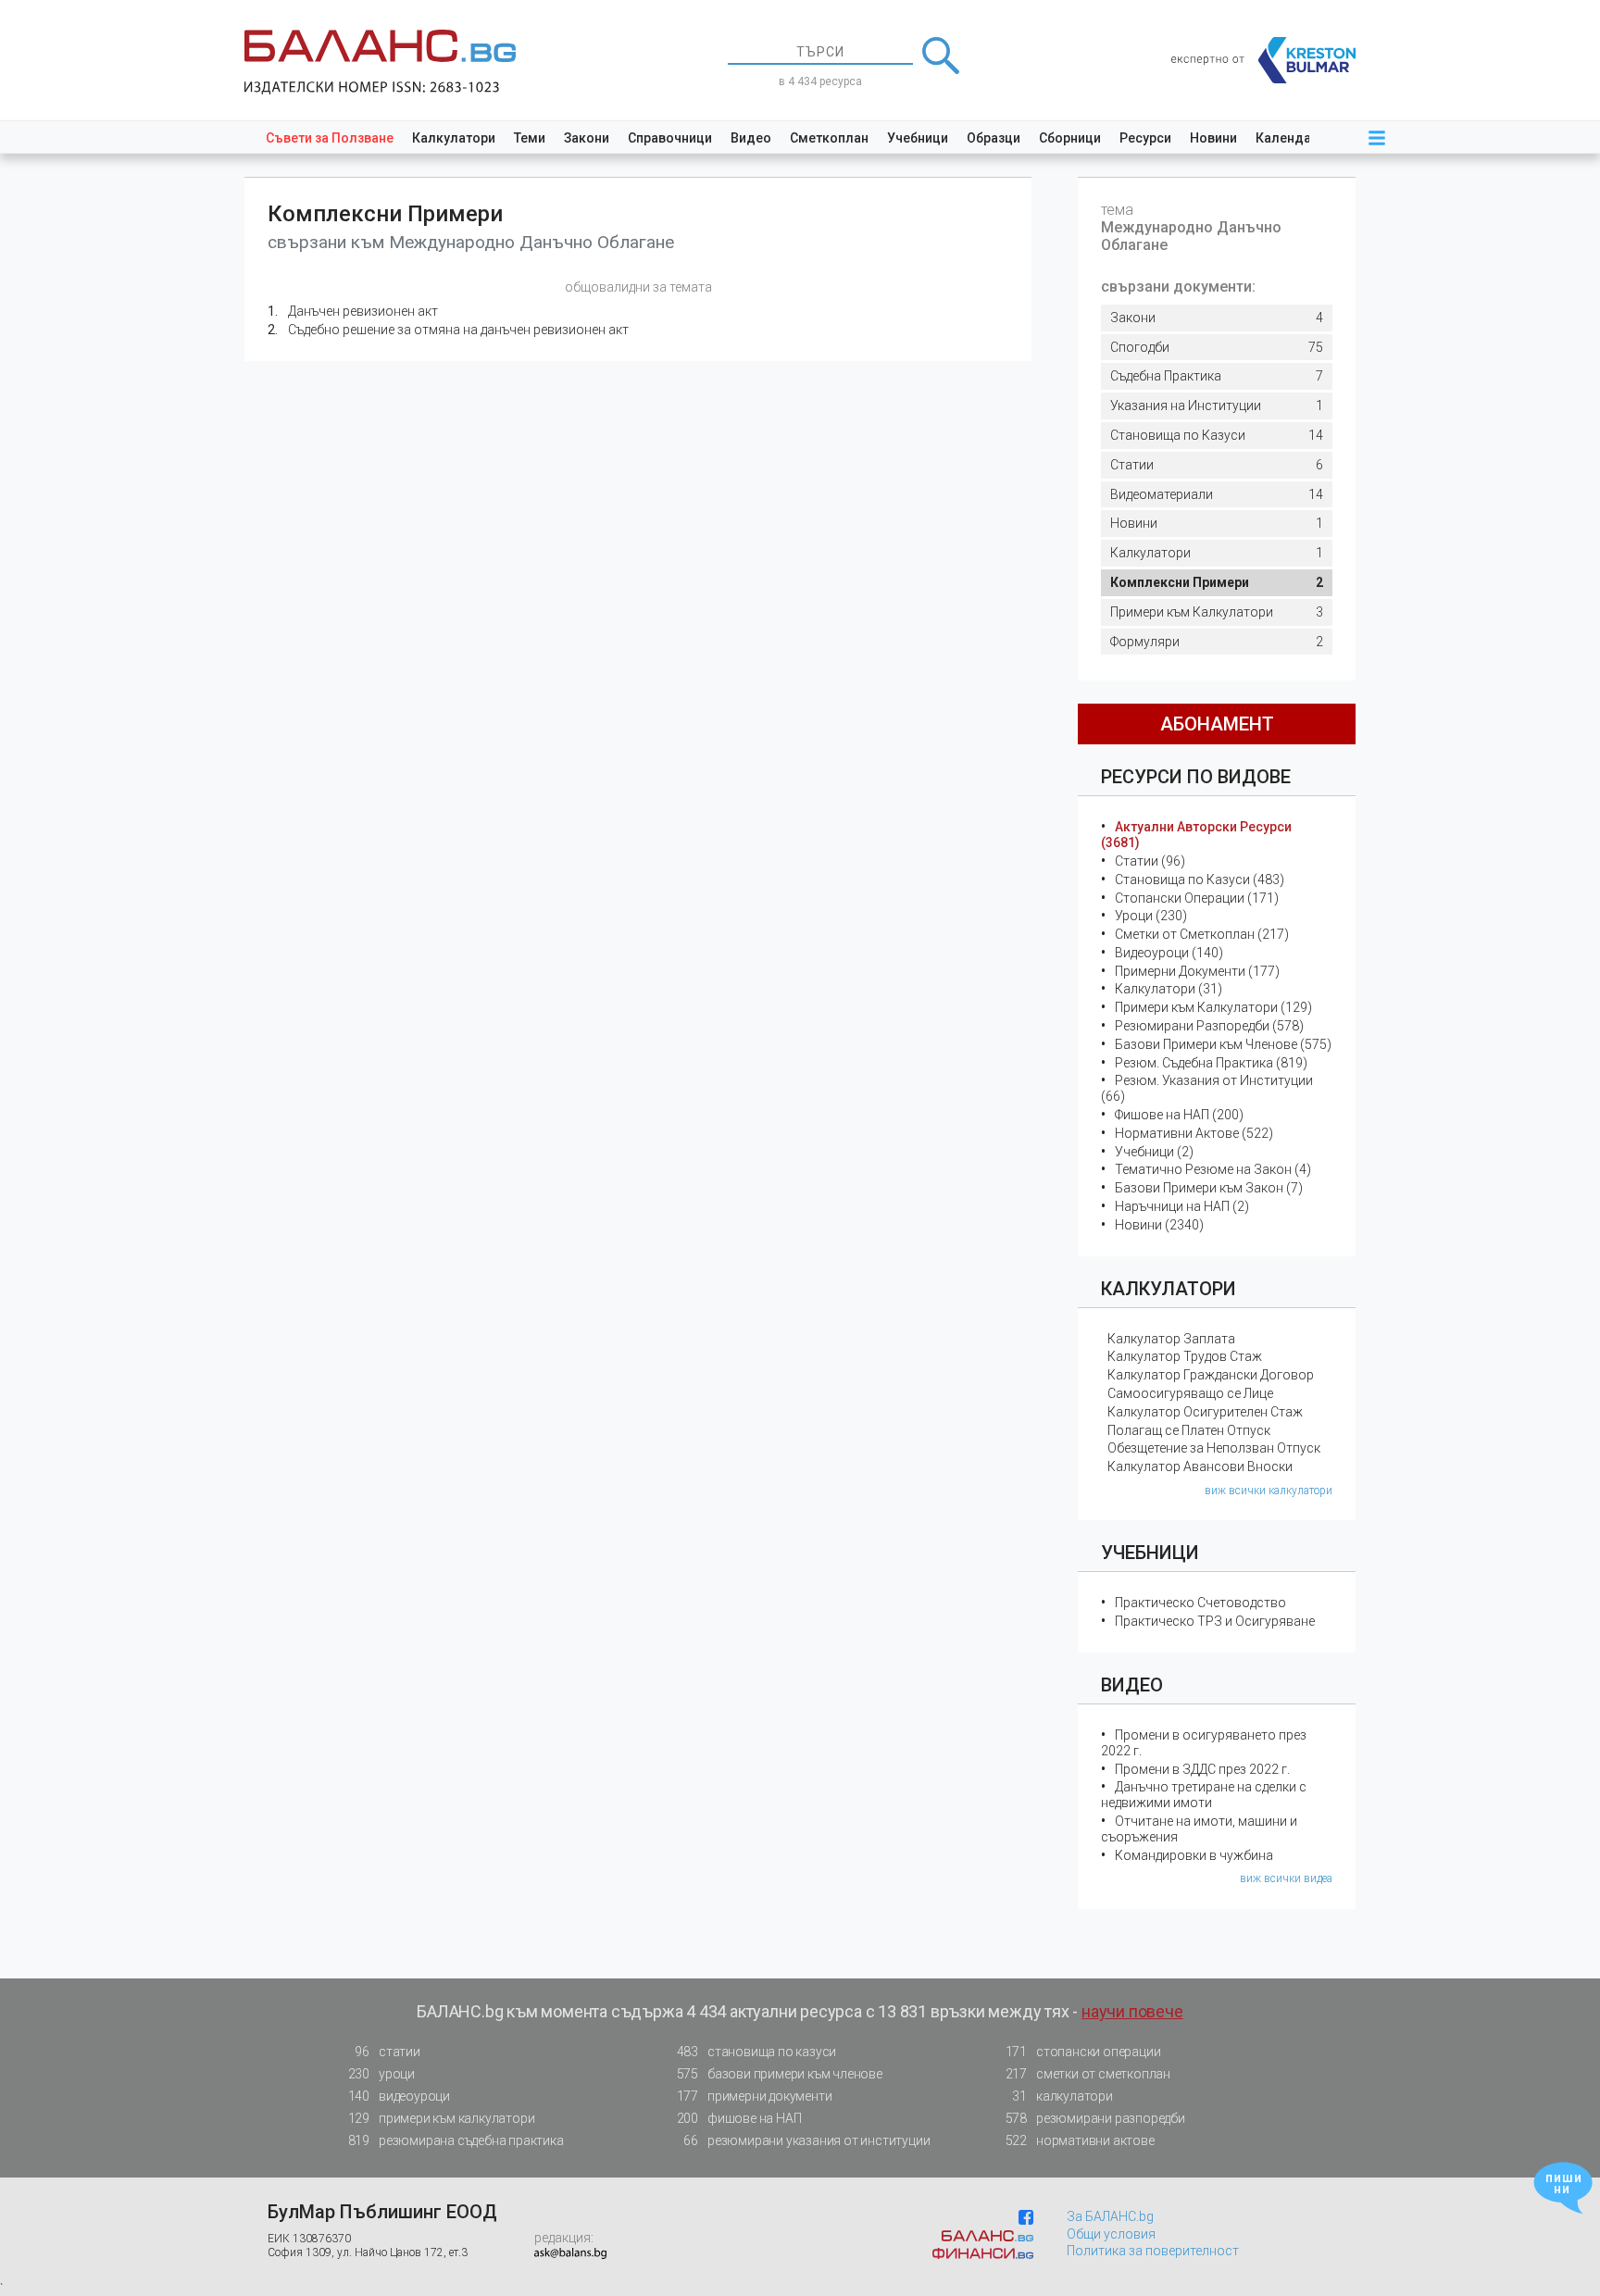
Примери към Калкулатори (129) (1213, 1007)
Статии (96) (1150, 861)
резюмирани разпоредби (1095, 2118)
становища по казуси (757, 2052)
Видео (751, 138)
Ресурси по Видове (1196, 777)
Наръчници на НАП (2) (1182, 1206)
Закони (587, 138)
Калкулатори (454, 138)
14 (1217, 435)
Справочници (670, 138)
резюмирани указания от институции (806, 2140)
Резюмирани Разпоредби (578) (1209, 1026)
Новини (1213, 138)
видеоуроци (399, 2096)
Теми (530, 138)
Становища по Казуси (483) (1200, 880)
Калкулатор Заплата (1171, 1339)
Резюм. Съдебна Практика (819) (1211, 1063)
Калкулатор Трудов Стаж (1185, 1356)
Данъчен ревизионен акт (363, 311)
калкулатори (1062, 2096)
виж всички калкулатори (1269, 1491)
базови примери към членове (780, 2074)
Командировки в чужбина (1194, 1855)
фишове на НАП (739, 2118)
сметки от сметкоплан (1088, 2074)
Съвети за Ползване (330, 138)
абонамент (1217, 724)
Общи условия (1111, 2234)
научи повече (1132, 2011)
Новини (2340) (1159, 1225)
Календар (1287, 138)
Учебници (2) (1154, 1152)
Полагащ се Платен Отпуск (1189, 1430)
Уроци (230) (1151, 916)
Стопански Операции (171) (1197, 898)
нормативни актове (1080, 2140)
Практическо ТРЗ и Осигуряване (1215, 1621)
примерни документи (755, 2096)
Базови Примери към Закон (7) (1209, 1188)
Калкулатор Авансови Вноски (1200, 1466)
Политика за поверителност (1153, 2251)
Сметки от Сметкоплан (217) (1202, 934)
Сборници (1070, 138)
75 (1217, 347)
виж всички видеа (1286, 1878)
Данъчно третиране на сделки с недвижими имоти (1204, 1795)
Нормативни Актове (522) (1194, 1133)
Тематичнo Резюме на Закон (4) (1213, 1169)
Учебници (918, 138)
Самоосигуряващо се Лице (1190, 1393)
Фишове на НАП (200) (1179, 1115)
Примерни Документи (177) (1197, 971)
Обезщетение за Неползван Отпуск (1214, 1448)
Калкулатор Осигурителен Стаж (1205, 1412)
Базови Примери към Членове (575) (1223, 1044)
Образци (994, 138)
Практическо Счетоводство (1200, 1603)
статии (387, 2052)
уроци (381, 2074)
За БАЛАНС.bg (1110, 2216)
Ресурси (1145, 138)
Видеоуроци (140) (1169, 953)
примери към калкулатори (442, 2118)
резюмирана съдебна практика (456, 2140)
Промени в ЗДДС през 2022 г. (1202, 1769)
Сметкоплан (829, 138)
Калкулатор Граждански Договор (1211, 1375)
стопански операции (1083, 2052)
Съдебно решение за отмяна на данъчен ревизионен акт (458, 330)
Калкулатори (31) (1169, 989)
